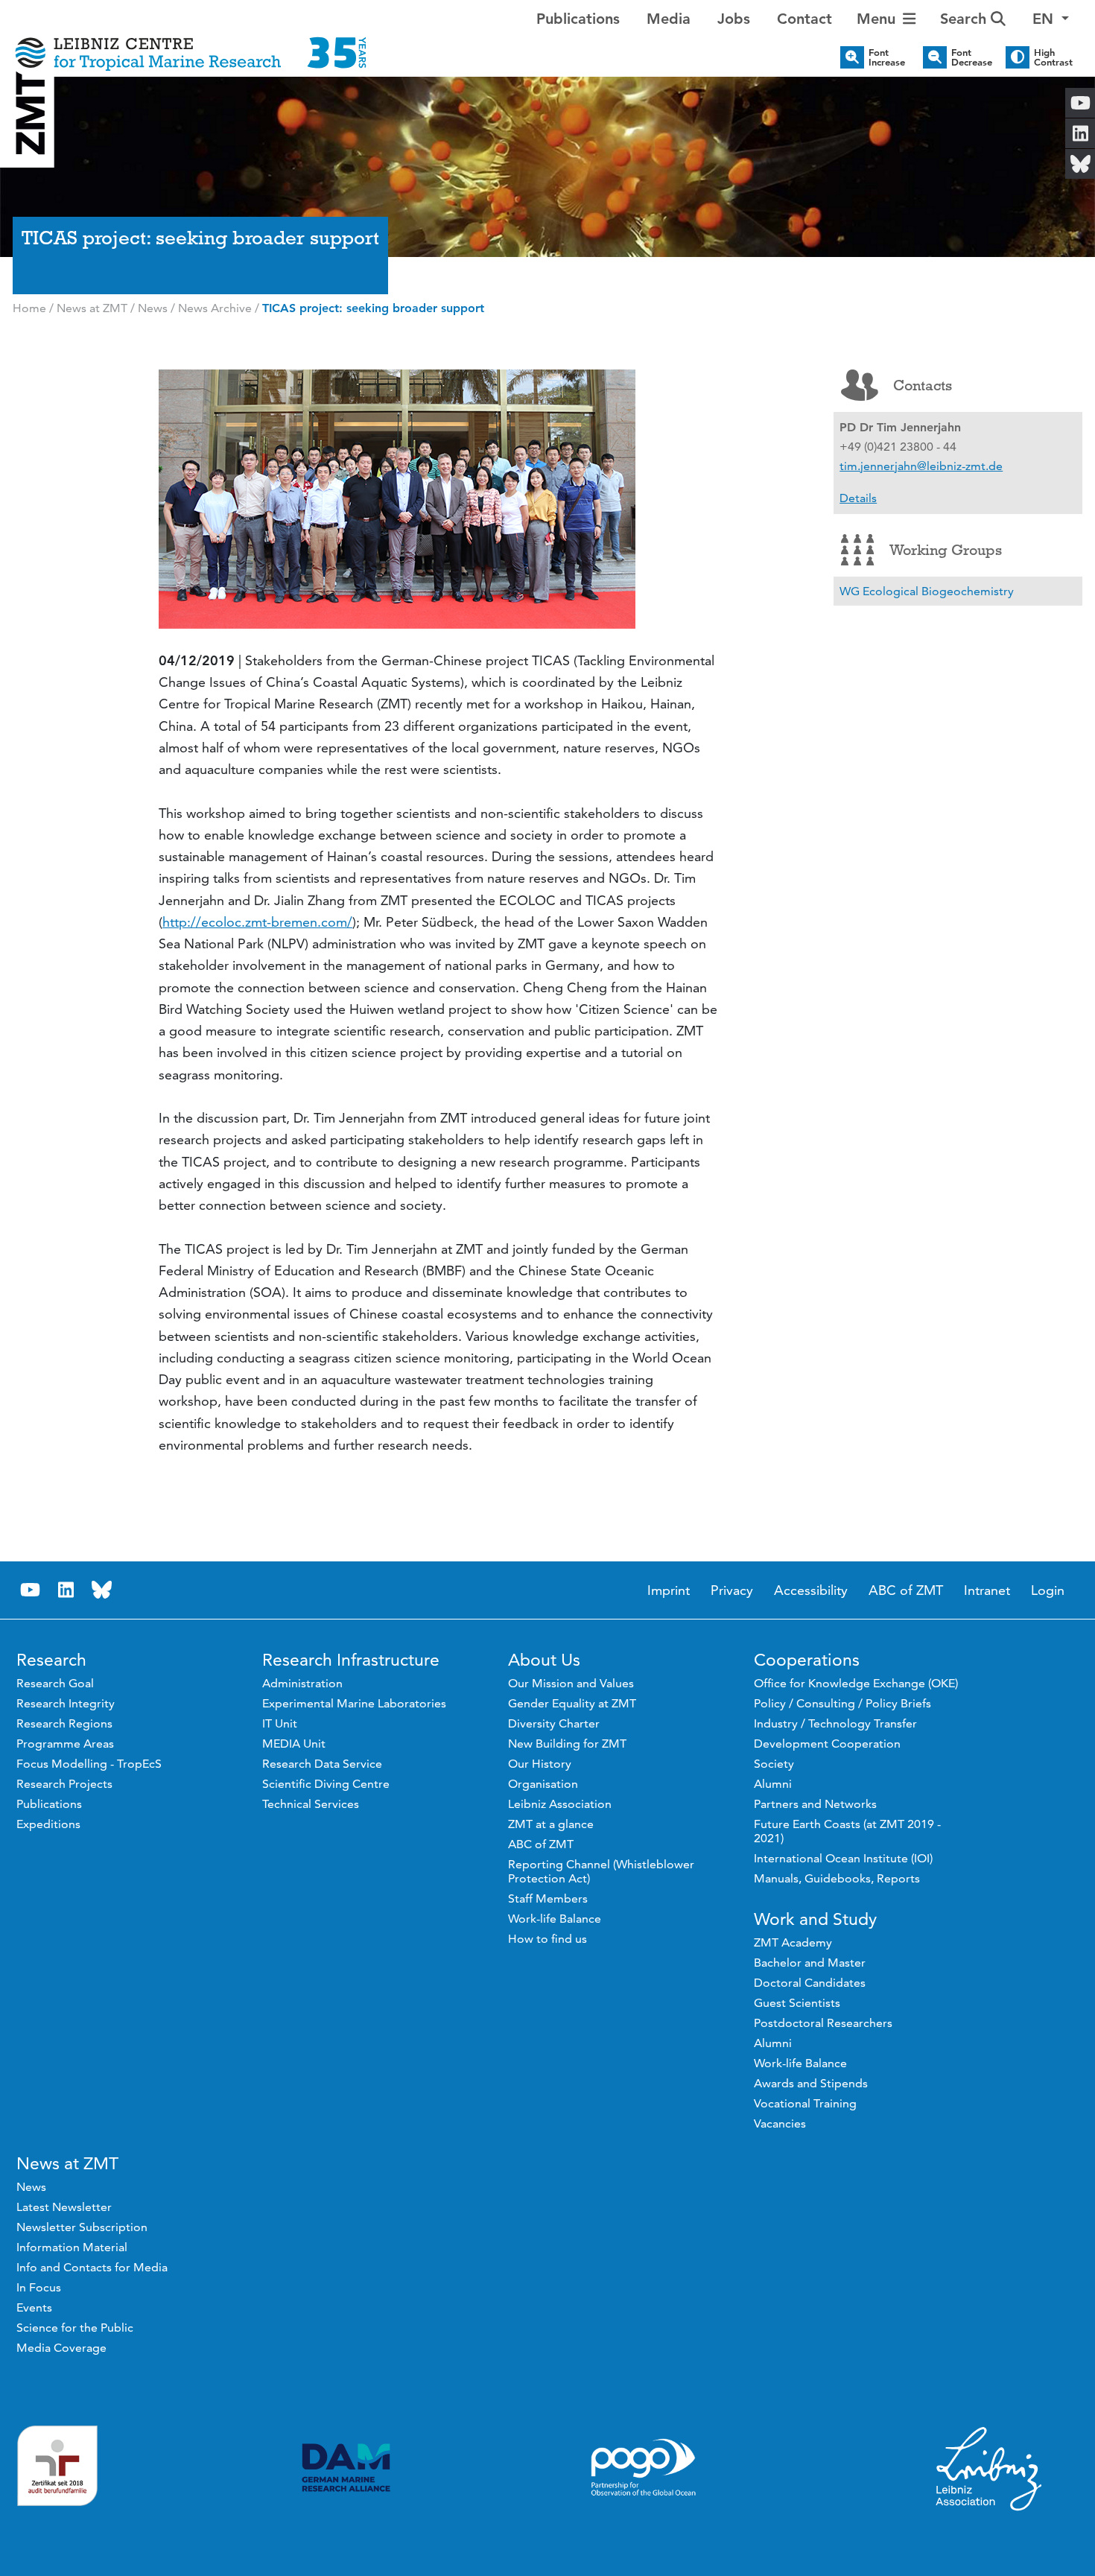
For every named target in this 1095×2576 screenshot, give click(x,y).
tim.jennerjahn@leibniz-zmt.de (921, 466)
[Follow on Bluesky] (102, 1590)
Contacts (923, 385)
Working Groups (946, 550)
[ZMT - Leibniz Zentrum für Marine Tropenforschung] (191, 43)
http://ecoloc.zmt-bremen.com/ (257, 922)
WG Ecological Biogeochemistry (927, 591)
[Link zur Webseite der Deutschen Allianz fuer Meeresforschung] (346, 2468)
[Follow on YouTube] (31, 1590)
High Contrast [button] (1053, 57)
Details (858, 498)
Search (965, 19)
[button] (1051, 19)
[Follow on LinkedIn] (66, 1590)
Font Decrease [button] (972, 57)
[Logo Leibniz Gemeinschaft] (989, 2468)
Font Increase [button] (887, 57)
